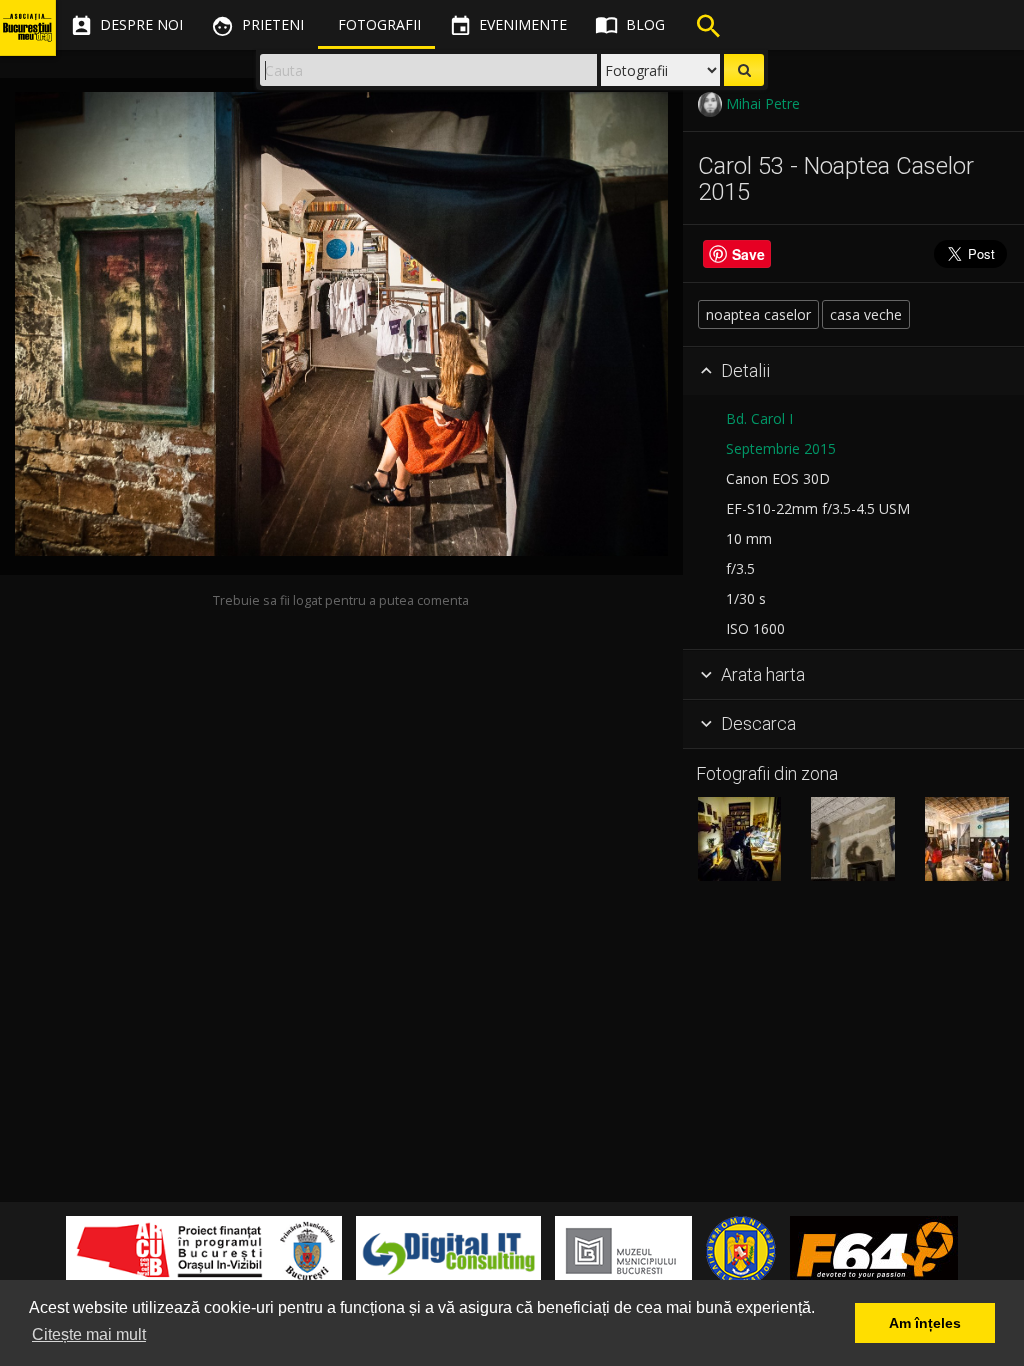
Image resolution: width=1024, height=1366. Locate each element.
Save (748, 254)
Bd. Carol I (759, 418)
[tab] (853, 372)
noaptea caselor (758, 314)
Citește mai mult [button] (89, 1334)
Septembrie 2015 (781, 448)
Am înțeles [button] (925, 1323)
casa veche (866, 314)
